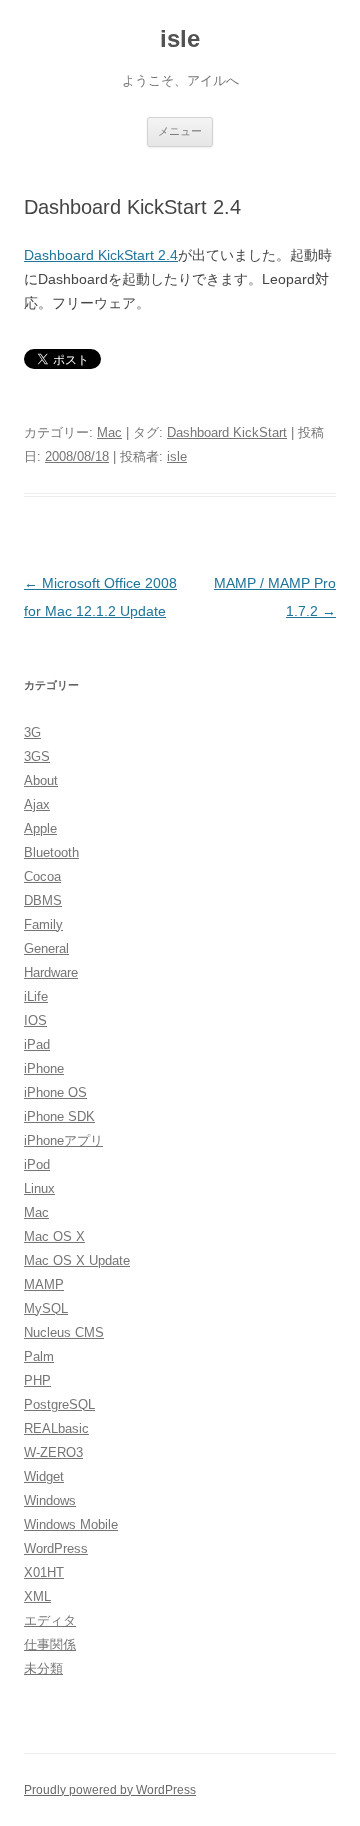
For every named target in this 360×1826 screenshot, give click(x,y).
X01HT (44, 1572)
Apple (40, 828)
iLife (36, 996)
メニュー (180, 131)
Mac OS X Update (77, 1260)
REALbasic (56, 1428)
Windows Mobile (71, 1524)
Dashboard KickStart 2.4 (101, 255)
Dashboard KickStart (227, 432)
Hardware (51, 972)
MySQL (46, 1308)
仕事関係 (50, 1644)
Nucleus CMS (64, 1332)
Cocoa (42, 876)
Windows (50, 1500)
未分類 (43, 1668)
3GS (37, 756)
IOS (35, 1020)
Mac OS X (54, 1236)
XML (37, 1596)
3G (32, 732)
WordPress (56, 1548)
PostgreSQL (59, 1404)
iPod (37, 1164)
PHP (37, 1380)
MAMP (44, 1284)
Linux (39, 1188)
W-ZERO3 (53, 1452)
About (41, 780)
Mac (109, 432)
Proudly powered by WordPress (110, 1790)
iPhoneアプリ (63, 1140)
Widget (44, 1476)
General (46, 948)
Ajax (37, 804)
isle (180, 38)
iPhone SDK (59, 1116)
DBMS (43, 900)
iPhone (44, 1068)
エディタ (50, 1620)
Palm (39, 1356)
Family (43, 924)
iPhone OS (55, 1092)
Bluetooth (51, 852)
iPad (37, 1044)
